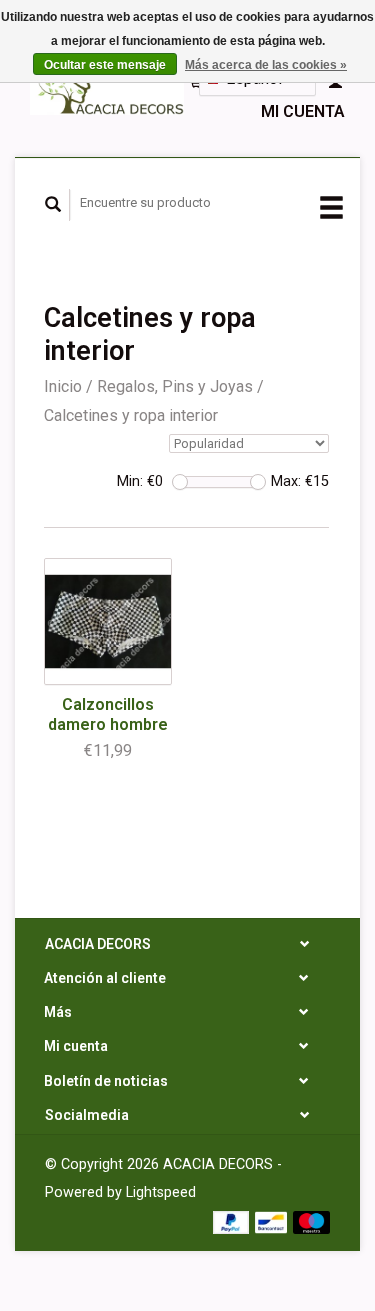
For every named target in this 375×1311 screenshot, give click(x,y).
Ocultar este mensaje (105, 65)
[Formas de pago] (233, 1220)
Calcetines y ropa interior (131, 415)
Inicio (63, 386)
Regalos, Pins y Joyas (175, 386)
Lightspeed (161, 1192)
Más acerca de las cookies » (266, 65)
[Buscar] (53, 205)
